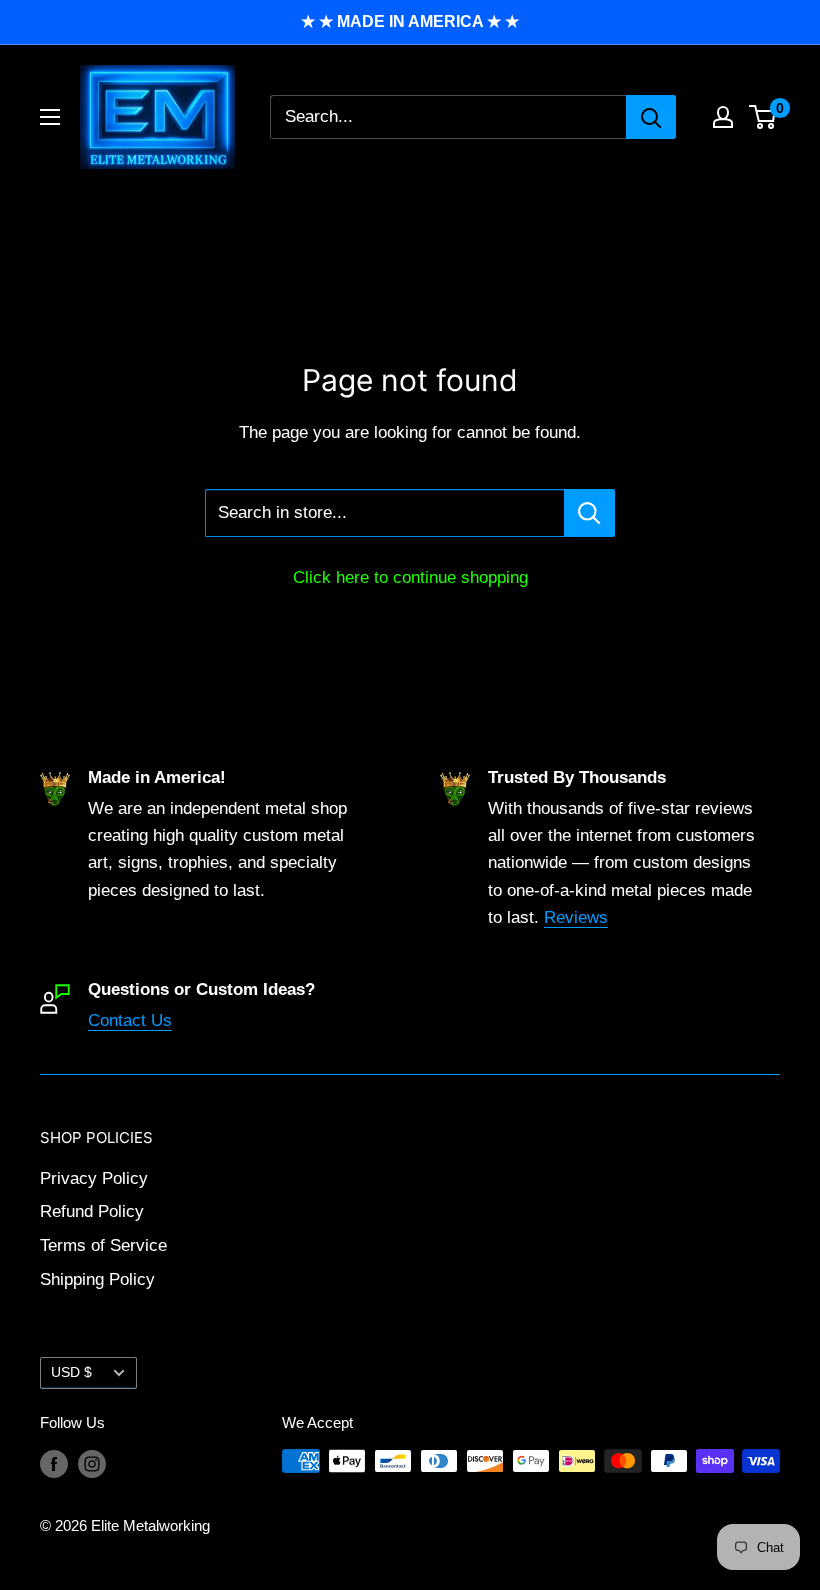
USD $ (71, 1372)
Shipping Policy (97, 1279)
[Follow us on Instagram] (92, 1463)
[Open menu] (50, 117)
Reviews (576, 917)
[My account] (723, 117)
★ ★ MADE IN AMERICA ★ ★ (410, 21)
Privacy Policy (94, 1178)
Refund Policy (92, 1211)
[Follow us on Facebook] (54, 1463)
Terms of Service (103, 1245)
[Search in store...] (589, 513)
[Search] (651, 117)
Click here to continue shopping (410, 577)
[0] (763, 117)
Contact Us (130, 1020)
